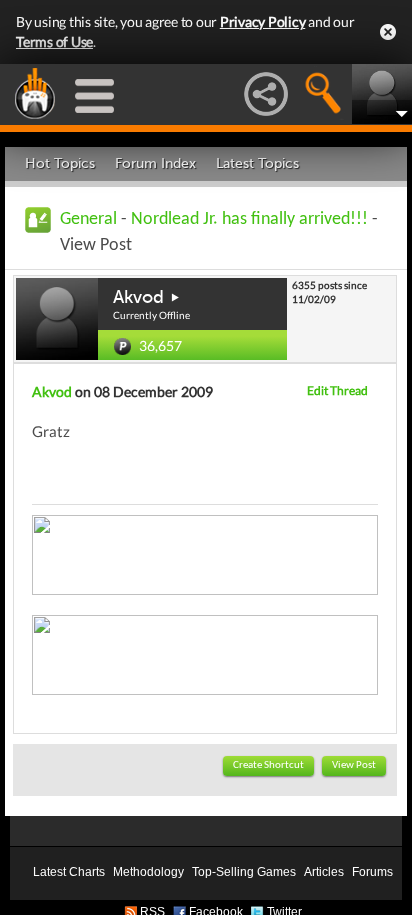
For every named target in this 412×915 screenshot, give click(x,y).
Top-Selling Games (244, 872)
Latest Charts (69, 872)
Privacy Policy (263, 21)
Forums (372, 872)
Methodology (148, 872)
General (88, 219)
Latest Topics (257, 163)
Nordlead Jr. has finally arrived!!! (249, 219)
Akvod (138, 297)
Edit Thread (337, 390)
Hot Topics (60, 163)
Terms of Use (54, 41)
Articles (324, 872)
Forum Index (155, 163)
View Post (354, 765)
